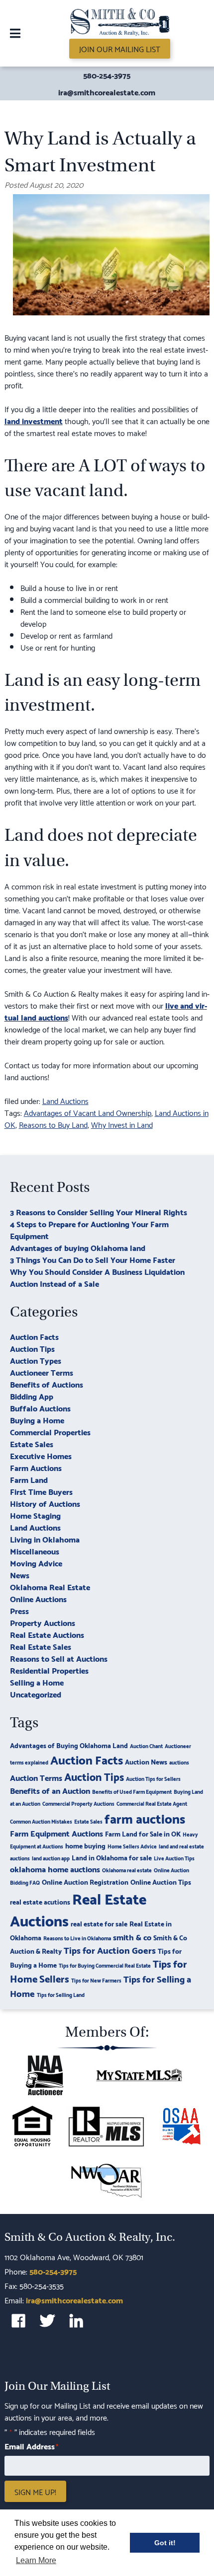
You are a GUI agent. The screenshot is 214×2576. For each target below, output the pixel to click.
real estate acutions (40, 1901)
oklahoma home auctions (55, 1869)
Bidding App (32, 1396)
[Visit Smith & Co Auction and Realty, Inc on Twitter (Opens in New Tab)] (47, 2321)
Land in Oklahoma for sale (112, 1857)
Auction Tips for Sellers (153, 1778)
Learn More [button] (36, 2560)
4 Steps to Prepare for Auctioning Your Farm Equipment (89, 1229)
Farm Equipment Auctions (56, 1833)
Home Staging (35, 1515)
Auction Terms (36, 1777)
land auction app (51, 1858)
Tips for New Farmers (96, 1980)
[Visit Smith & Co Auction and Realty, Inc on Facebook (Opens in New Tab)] (18, 2321)
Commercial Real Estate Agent (152, 1803)
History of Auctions (45, 1503)
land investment (34, 420)
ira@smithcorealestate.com (107, 92)
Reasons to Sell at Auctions (59, 1658)
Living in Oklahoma (45, 1539)
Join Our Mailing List (120, 48)
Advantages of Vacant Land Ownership (88, 1112)
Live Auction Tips (174, 1858)
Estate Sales (32, 1443)
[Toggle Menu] (15, 33)
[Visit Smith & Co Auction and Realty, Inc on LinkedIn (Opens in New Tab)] (76, 2321)
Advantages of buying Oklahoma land (78, 1247)
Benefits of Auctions (47, 1384)
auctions (179, 1762)
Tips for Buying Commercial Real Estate (105, 1965)
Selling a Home (37, 1682)
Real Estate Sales (41, 1646)
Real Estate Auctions (47, 1634)
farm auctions (145, 1818)
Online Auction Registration (85, 1881)
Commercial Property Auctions (78, 1803)
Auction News (146, 1761)
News (20, 1575)
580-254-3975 (107, 75)
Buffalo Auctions (40, 1408)
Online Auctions (38, 1598)
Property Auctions (43, 1622)
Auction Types (36, 1360)
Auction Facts (34, 1336)
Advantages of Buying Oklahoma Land (69, 1745)
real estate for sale (99, 1923)
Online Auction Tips (161, 1881)
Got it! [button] (165, 2543)
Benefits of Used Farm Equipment (132, 1791)
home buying (85, 1845)
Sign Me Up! (35, 2492)
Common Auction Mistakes (41, 1821)
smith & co (132, 1937)
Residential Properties (49, 1670)
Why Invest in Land (122, 1124)
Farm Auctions (36, 1467)
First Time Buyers (41, 1491)
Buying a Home (37, 1420)
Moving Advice (36, 1563)
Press (19, 1610)
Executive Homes (41, 1455)
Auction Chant (146, 1746)
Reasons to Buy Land (53, 1124)
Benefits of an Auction (50, 1790)
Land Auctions (65, 1100)
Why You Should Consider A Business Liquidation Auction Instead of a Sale (97, 1277)
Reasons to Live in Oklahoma (77, 1938)
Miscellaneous (35, 1551)
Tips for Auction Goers (110, 1950)
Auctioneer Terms (42, 1372)
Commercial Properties (50, 1432)
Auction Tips (32, 1348)
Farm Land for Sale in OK (143, 1833)
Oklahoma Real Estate (50, 1586)
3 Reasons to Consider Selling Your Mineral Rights (99, 1212)
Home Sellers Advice (132, 1846)
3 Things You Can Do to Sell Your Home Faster (93, 1259)
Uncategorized (36, 1694)
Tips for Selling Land (61, 1994)
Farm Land (29, 1479)
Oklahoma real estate (127, 1870)
